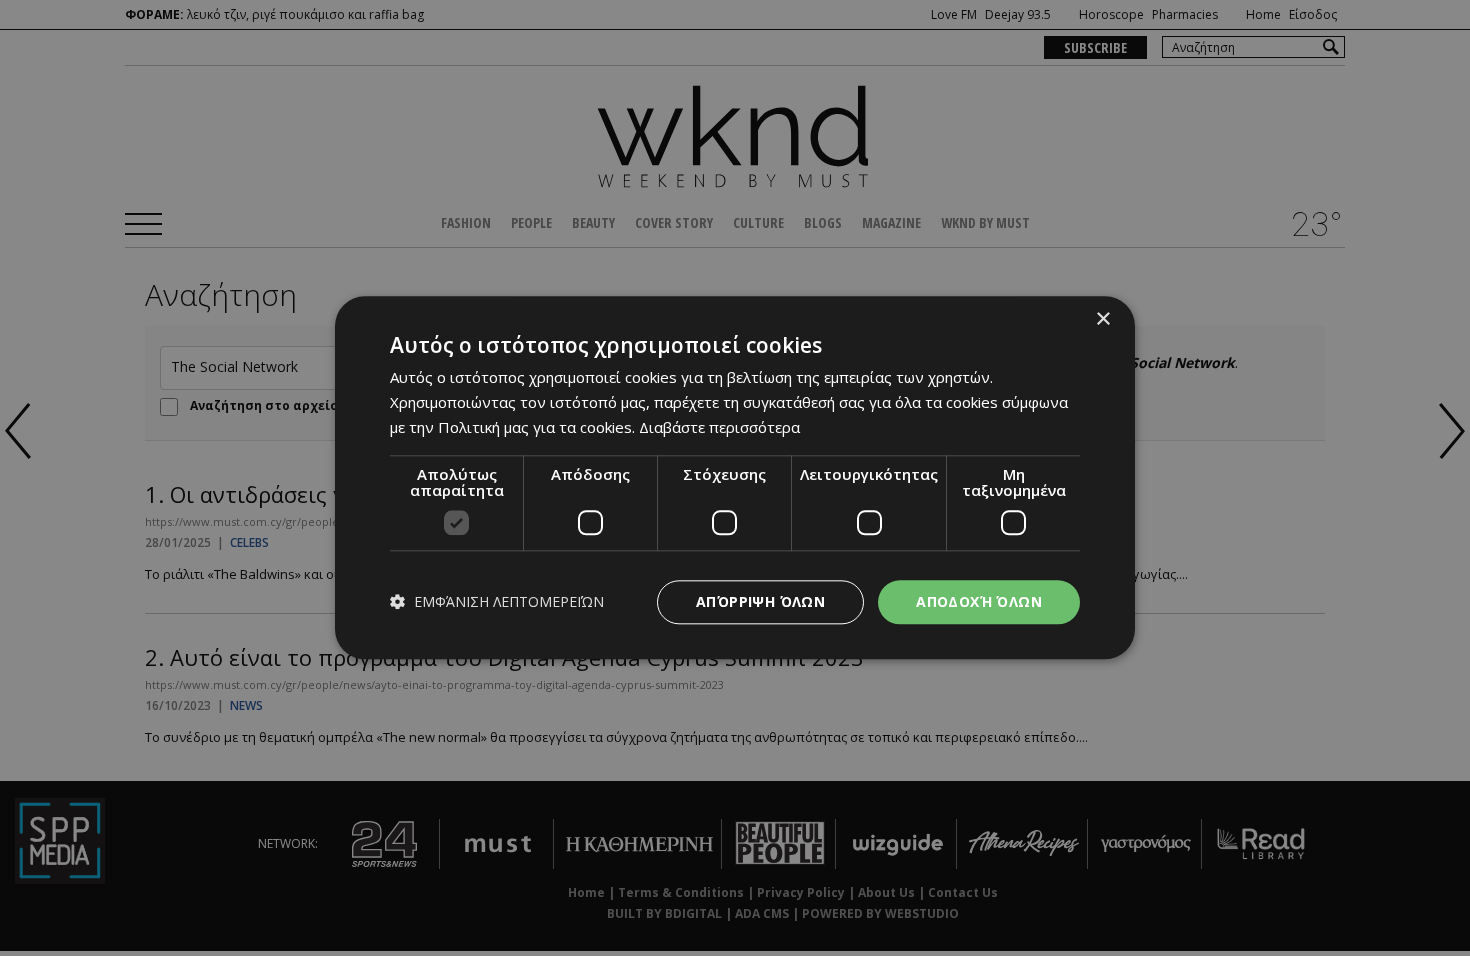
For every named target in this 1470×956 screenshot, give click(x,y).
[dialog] (735, 477)
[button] (497, 602)
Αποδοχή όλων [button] (979, 601)
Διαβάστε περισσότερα (719, 427)
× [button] (1102, 319)
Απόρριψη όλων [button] (760, 601)
